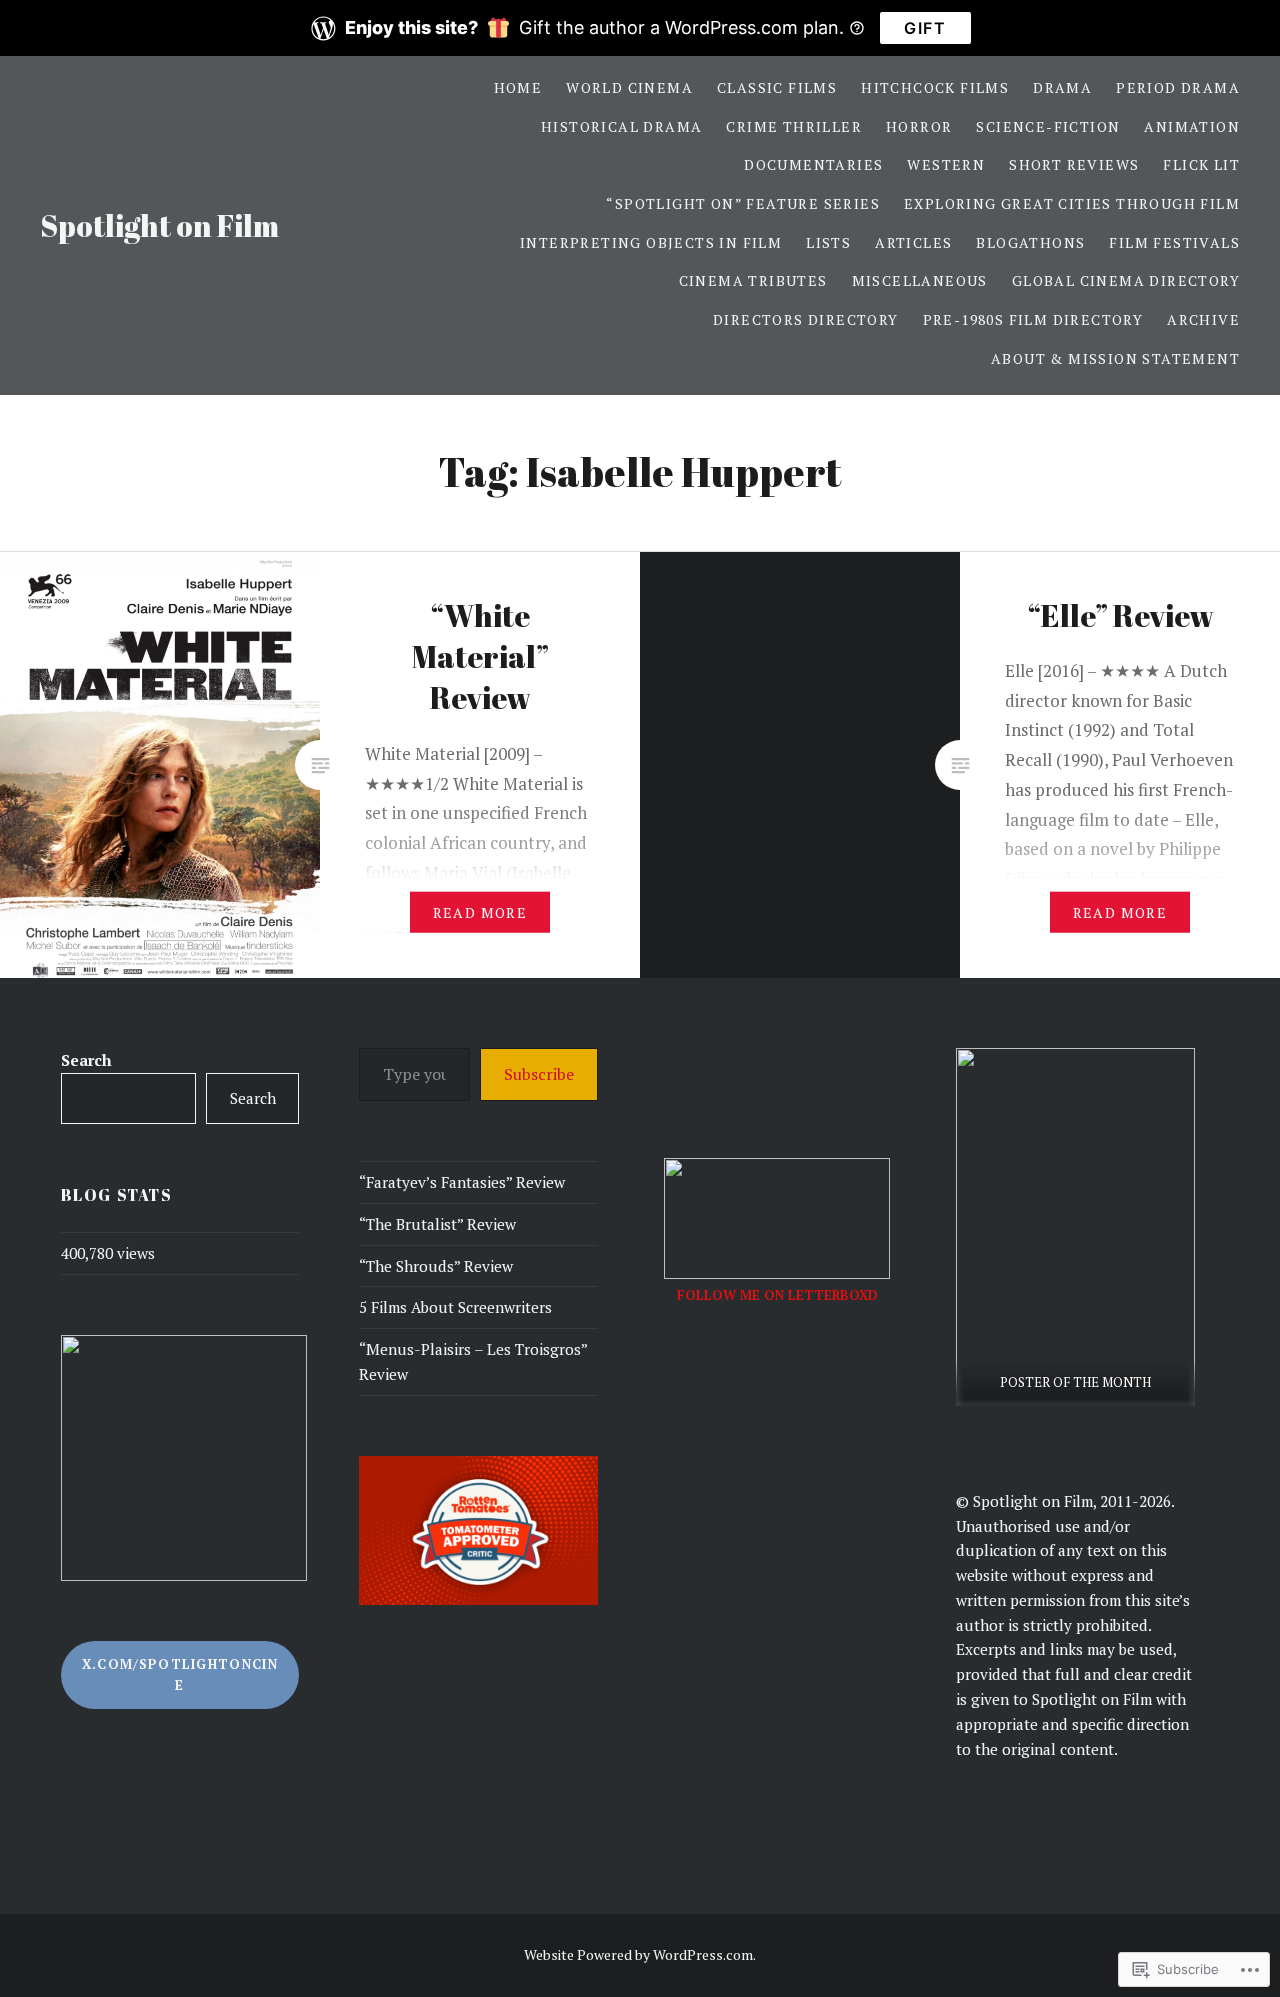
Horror (919, 126)
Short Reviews (1074, 164)
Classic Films (777, 87)
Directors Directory (806, 319)
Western (946, 164)
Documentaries (813, 164)
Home (518, 87)
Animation (1192, 126)
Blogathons (1030, 242)
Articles (913, 242)
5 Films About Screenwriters (455, 1307)
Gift (925, 28)
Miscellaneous (920, 280)
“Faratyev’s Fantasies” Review (462, 1182)
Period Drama (1178, 87)
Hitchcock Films (935, 87)
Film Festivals (1174, 242)
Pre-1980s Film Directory (1033, 319)
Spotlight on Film (159, 225)
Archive (1203, 319)
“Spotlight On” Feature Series (743, 203)
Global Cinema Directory (1126, 280)
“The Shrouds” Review (436, 1266)
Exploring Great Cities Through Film (1072, 203)
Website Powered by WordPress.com (638, 1954)
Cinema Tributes (753, 280)
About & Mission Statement (1115, 358)
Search (86, 1060)
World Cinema (629, 87)
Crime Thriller (794, 126)
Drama (1062, 87)
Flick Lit (1201, 164)
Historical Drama (621, 126)
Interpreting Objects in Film (651, 242)
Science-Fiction (1048, 126)
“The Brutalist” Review (437, 1224)
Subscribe (539, 1074)
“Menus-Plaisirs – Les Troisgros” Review (473, 1361)
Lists (828, 242)
